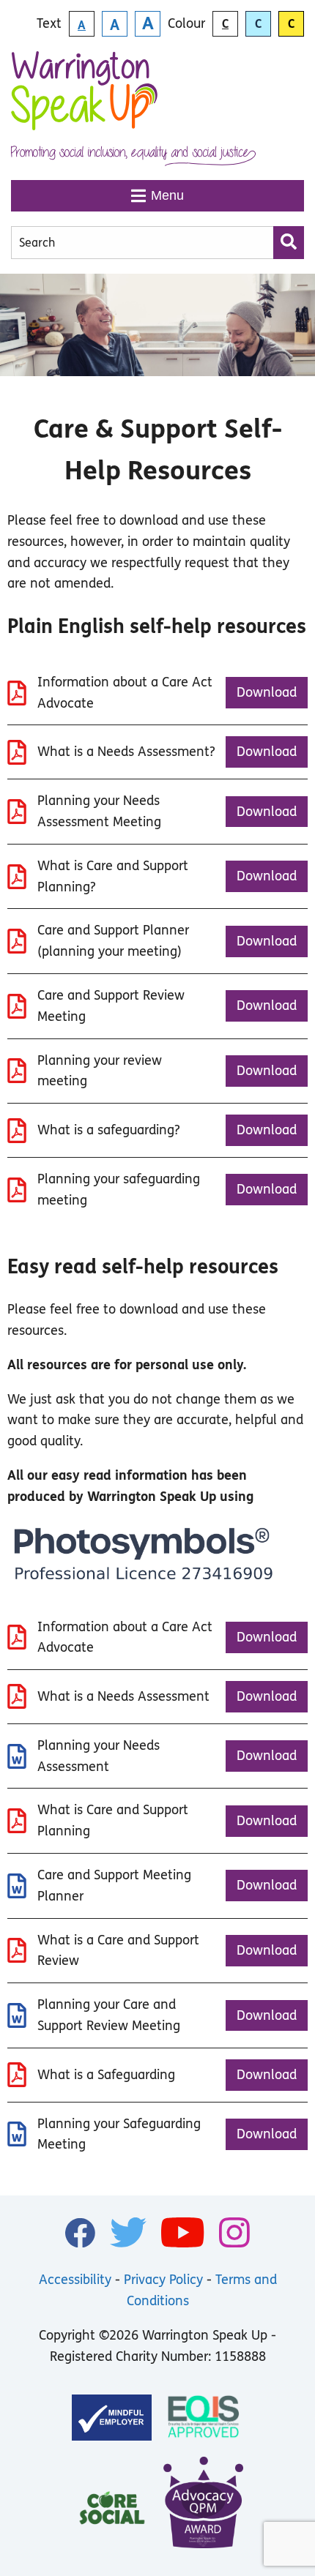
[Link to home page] (84, 98)
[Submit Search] (289, 243)
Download (267, 692)
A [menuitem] (82, 25)
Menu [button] (167, 195)
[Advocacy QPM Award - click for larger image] (204, 2505)
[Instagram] (234, 2232)
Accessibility (75, 2280)
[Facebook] (80, 2233)
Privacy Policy (163, 2280)
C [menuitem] (225, 24)
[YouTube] (182, 2232)
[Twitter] (128, 2232)
